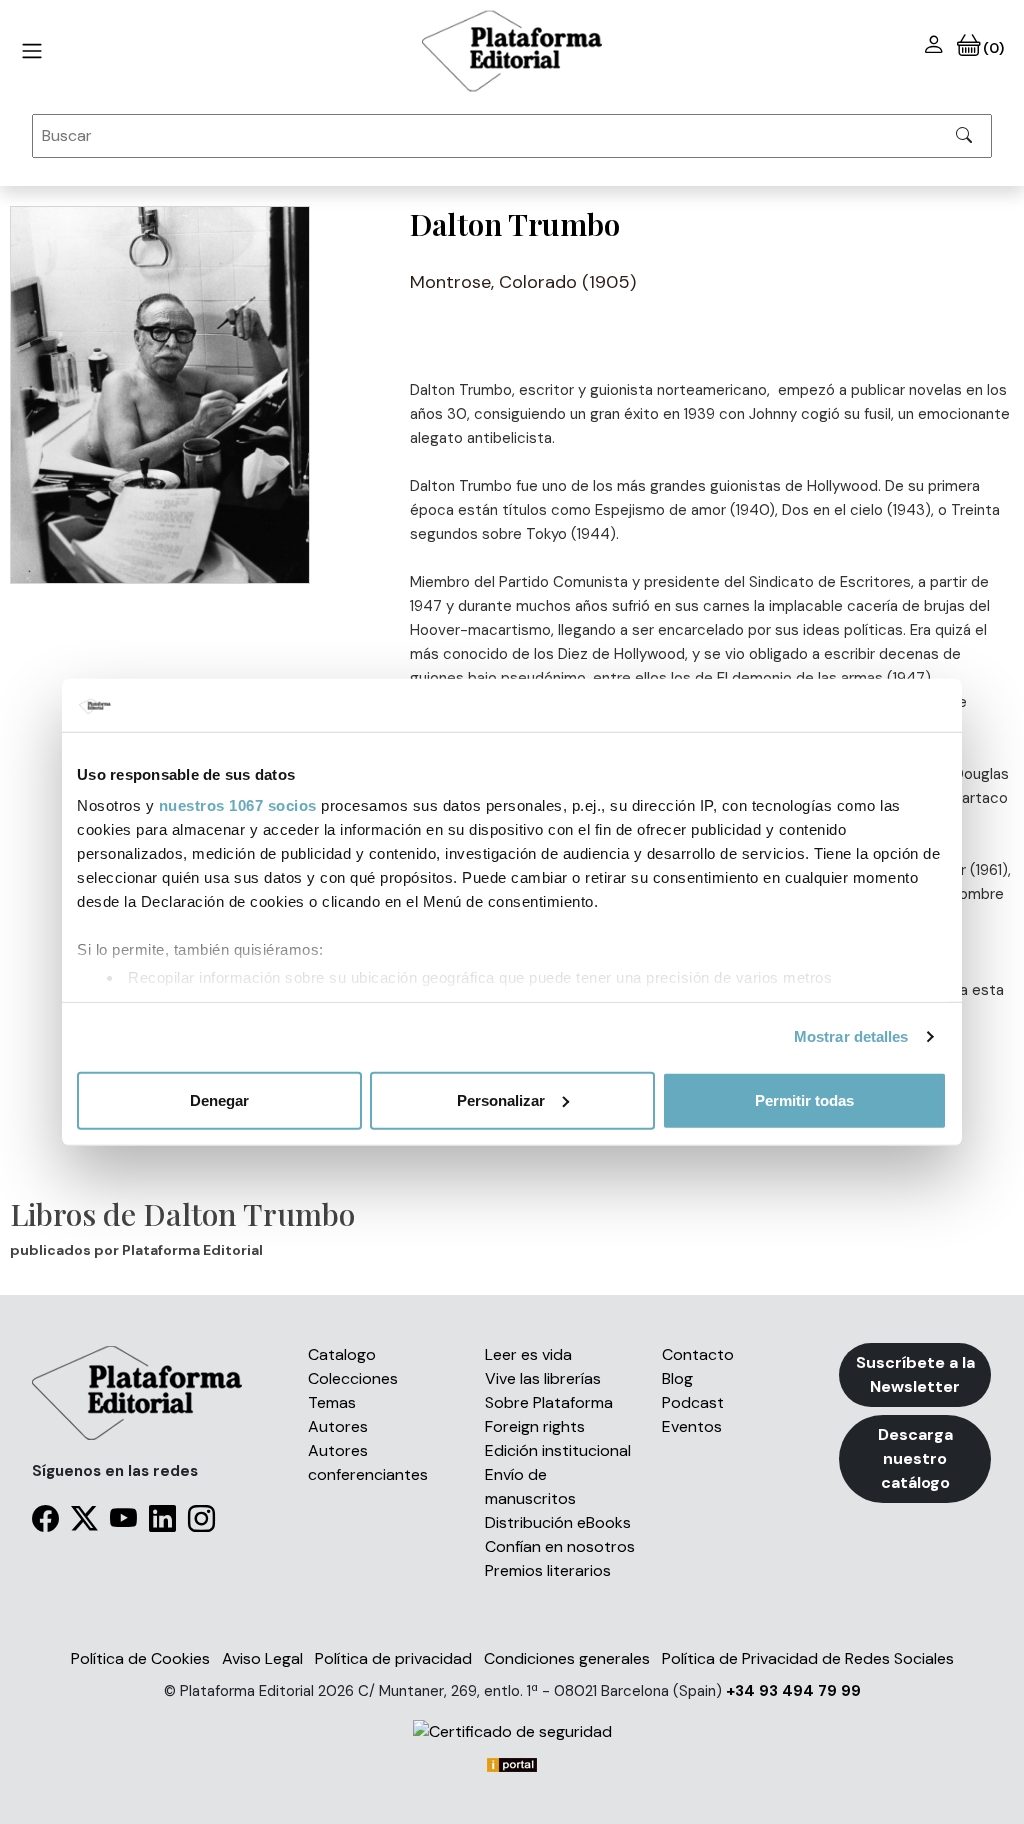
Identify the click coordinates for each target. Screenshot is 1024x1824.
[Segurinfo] (511, 1731)
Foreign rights (535, 1426)
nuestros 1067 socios (238, 805)
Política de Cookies (140, 1658)
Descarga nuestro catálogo (915, 1458)
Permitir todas (804, 1099)
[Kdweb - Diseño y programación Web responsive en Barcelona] (512, 1763)
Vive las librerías (543, 1378)
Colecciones (353, 1378)
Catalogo (342, 1354)
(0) (991, 48)
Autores (338, 1426)
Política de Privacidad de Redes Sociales (808, 1658)
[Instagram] (201, 1522)
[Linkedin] (162, 1522)
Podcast (693, 1402)
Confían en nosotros (560, 1546)
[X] (84, 1522)
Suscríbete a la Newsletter (915, 1374)
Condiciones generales (567, 1658)
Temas (332, 1402)
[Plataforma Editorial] (512, 51)
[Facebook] (45, 1522)
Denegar (219, 1099)
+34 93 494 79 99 (793, 1691)
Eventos (692, 1426)
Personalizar (501, 1099)
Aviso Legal (262, 1658)
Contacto (698, 1354)
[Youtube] (123, 1522)
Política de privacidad (393, 1658)
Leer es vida (528, 1354)
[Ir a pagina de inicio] (32, 51)
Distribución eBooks (558, 1522)
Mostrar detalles (851, 1036)
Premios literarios (548, 1570)
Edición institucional (558, 1450)
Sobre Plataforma (549, 1402)
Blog (677, 1378)
